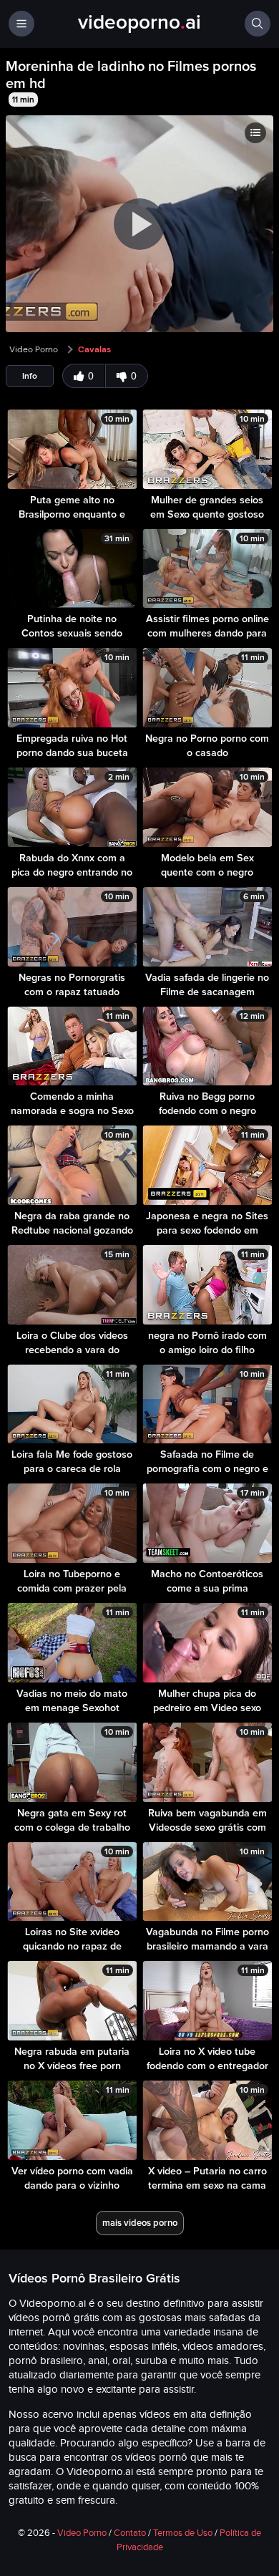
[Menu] (21, 24)
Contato (130, 2533)
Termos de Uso (183, 2533)
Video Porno (34, 349)
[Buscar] (258, 24)
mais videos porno (140, 2223)
